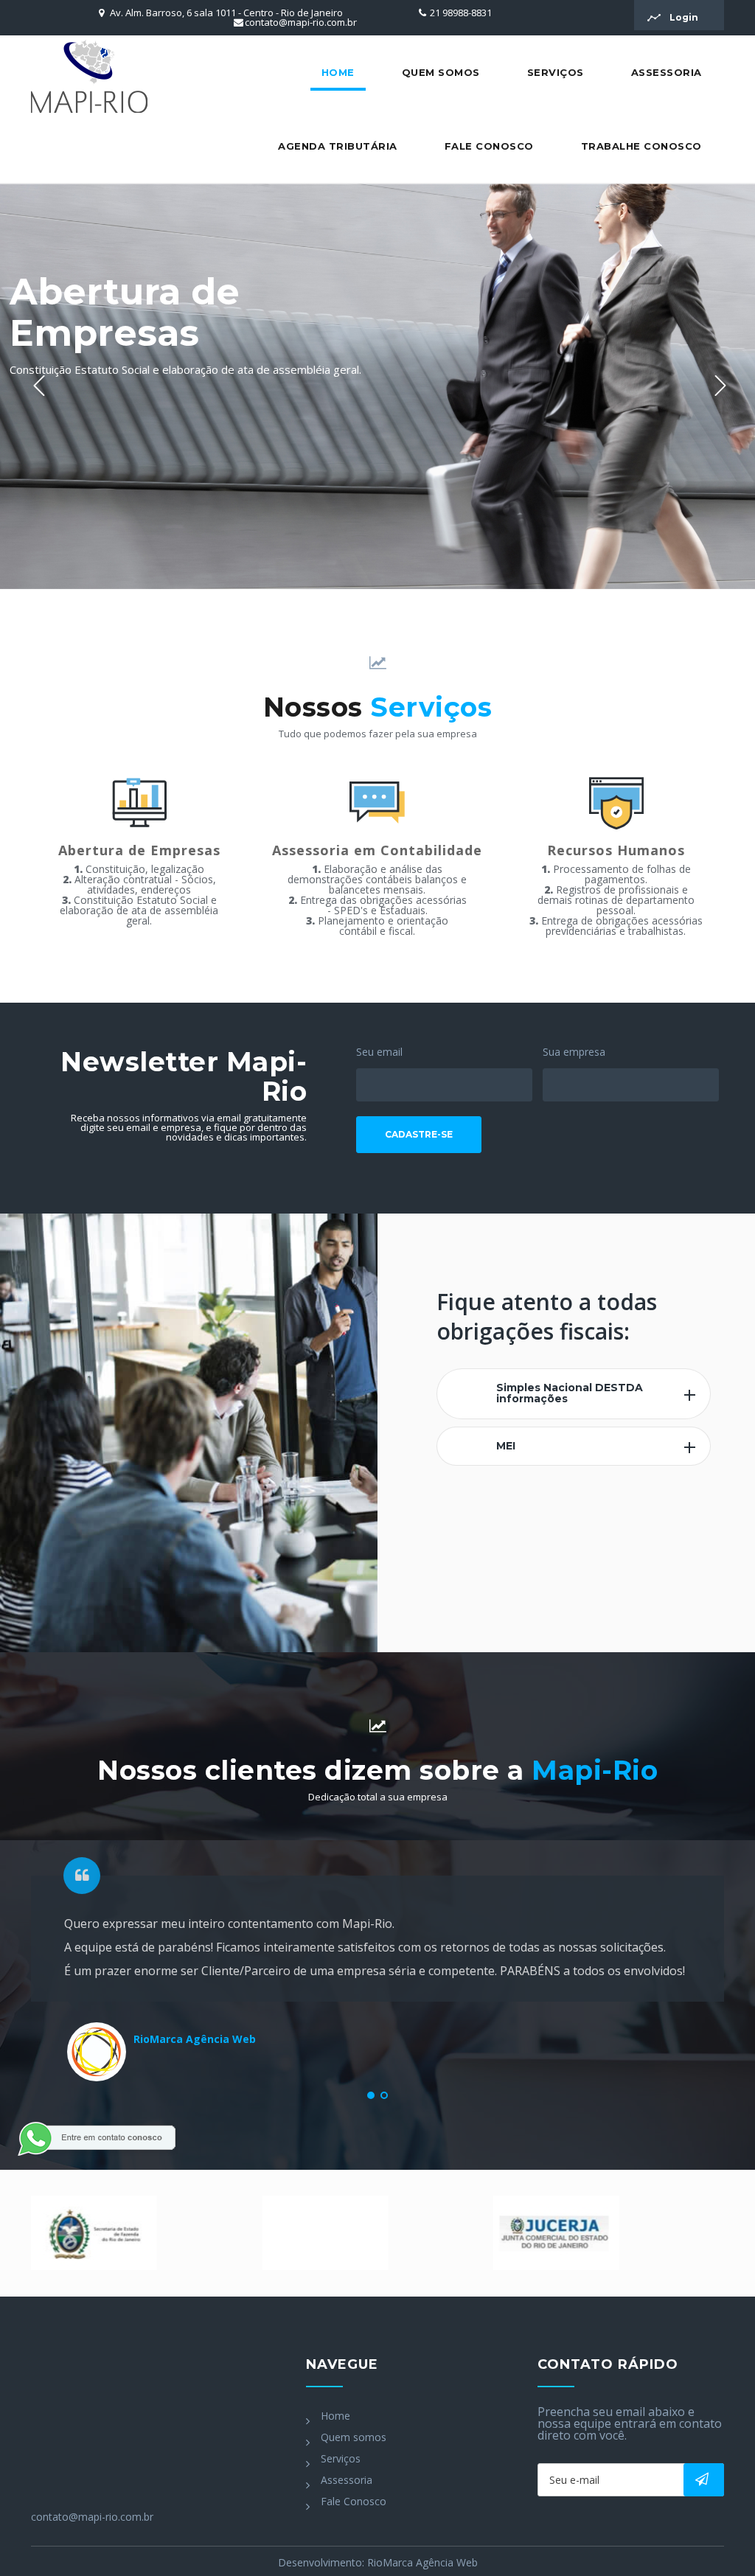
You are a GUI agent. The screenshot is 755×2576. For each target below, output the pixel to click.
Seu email (379, 1052)
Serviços (556, 72)
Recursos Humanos (616, 850)
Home (338, 72)
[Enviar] (704, 2480)
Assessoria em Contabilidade (377, 850)
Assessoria (667, 72)
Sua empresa (574, 1052)
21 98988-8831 (461, 13)
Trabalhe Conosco (641, 146)
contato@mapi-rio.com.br (301, 22)
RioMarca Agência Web (422, 2562)
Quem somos (441, 72)
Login (683, 17)
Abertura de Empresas (139, 850)
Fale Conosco (489, 146)
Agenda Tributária (338, 146)
